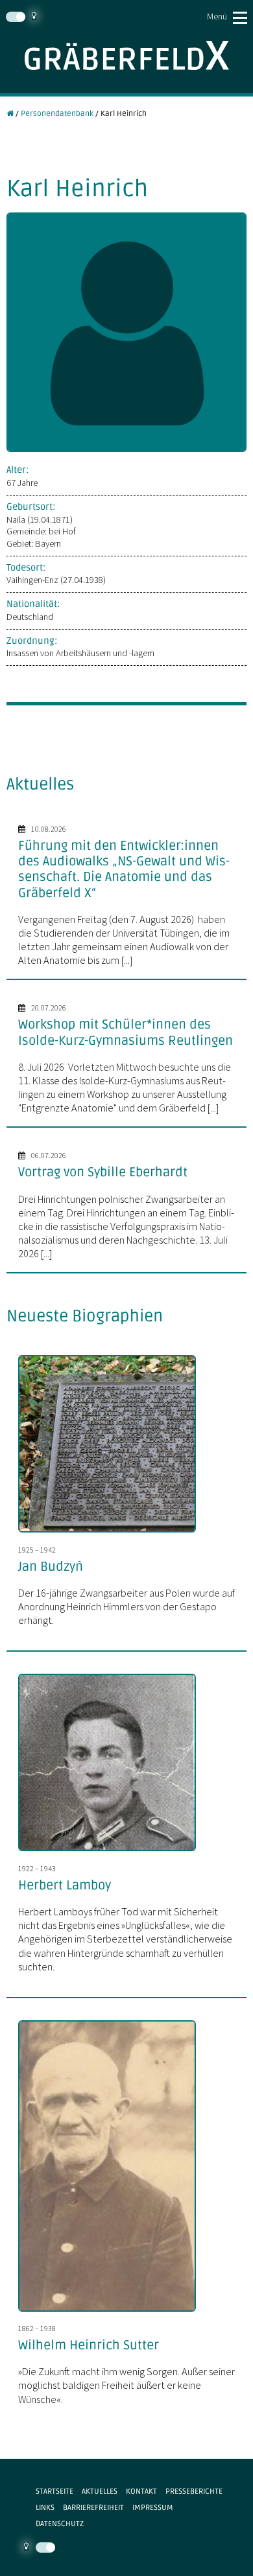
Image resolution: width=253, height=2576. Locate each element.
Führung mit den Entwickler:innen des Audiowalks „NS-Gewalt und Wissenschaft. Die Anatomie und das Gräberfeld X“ (124, 870)
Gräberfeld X (126, 55)
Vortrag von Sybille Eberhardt (103, 1172)
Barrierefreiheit (93, 2507)
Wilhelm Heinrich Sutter (89, 2345)
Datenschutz (60, 2524)
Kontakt (141, 2491)
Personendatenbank (57, 113)
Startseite (54, 2491)
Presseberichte (194, 2491)
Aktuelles (100, 2491)
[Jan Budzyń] (113, 1534)
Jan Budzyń (51, 1567)
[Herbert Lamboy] (113, 1852)
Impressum (153, 2507)
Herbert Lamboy (65, 1886)
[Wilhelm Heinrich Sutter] (113, 2313)
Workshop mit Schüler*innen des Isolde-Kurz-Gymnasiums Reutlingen (126, 1032)
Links (45, 2507)
